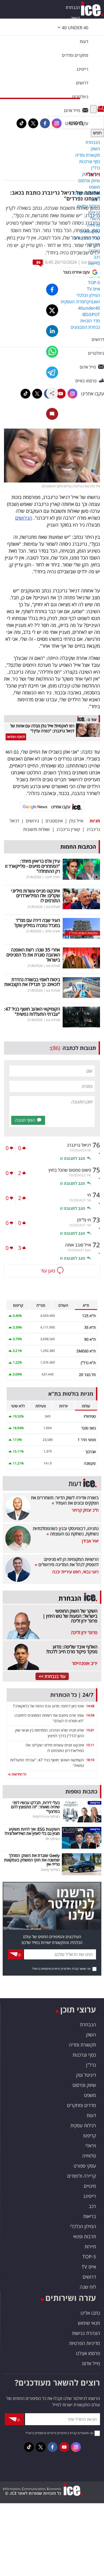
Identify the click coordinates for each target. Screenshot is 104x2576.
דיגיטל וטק (86, 2075)
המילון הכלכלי (83, 2226)
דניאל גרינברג (79, 1145)
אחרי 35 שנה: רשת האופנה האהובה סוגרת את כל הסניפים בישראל (33, 955)
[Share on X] (52, 310)
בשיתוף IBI (53, 1839)
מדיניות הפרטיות (85, 2343)
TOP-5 (89, 2257)
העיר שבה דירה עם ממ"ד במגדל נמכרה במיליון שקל (37, 923)
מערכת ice (91, 262)
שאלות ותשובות (37, 829)
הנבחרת (73, 7)
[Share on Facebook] (52, 290)
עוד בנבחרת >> (52, 1676)
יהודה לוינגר (52, 877)
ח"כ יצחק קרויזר (85, 1510)
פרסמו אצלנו (88, 2353)
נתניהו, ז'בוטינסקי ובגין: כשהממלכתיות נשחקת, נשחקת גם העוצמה (66, 1531)
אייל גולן (76, 821)
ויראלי (93, 174)
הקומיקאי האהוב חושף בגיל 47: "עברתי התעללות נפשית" (32, 1011)
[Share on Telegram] (52, 372)
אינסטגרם (54, 821)
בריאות (90, 2216)
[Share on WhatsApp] (52, 352)
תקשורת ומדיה (82, 2045)
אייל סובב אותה (78, 1245)
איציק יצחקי (52, 931)
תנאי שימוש (89, 2323)
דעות (84, 41)
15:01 (90, 1730)
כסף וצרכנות (84, 2055)
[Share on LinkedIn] (52, 331)
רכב (92, 2206)
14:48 (90, 1706)
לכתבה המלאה (16, 737)
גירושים (32, 821)
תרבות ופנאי (85, 2236)
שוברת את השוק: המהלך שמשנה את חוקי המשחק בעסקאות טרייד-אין (32, 1860)
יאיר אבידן (90, 1541)
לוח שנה (88, 2287)
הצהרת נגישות (86, 2333)
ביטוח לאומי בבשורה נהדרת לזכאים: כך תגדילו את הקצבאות (32, 982)
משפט (90, 2095)
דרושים (89, 2277)
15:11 (90, 1745)
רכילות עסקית (83, 2125)
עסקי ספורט (85, 2166)
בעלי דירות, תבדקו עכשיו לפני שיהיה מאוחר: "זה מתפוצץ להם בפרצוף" (35, 1807)
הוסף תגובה (25, 1120)
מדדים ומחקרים (81, 2105)
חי (89, 1195)
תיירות (90, 2246)
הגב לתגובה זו (73, 1158)
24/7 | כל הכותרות (72, 1695)
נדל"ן (91, 2065)
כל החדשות (19, 1774)
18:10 (90, 1760)
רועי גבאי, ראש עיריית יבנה (75, 1572)
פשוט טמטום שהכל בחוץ (70, 1170)
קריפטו (90, 2135)
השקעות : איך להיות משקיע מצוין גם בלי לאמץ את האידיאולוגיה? (32, 1831)
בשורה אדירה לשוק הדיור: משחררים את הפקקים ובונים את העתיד (65, 1500)
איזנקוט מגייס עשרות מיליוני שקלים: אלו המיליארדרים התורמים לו (36, 896)
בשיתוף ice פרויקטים (46, 1816)
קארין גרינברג (68, 829)
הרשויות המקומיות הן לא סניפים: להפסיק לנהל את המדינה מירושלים (68, 1562)
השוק (75, 18)
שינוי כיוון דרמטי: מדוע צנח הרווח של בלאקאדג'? (48, 1706)
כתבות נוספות (81, 1791)
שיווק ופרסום (84, 2085)
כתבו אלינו (90, 2313)
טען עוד (48, 1271)
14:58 (90, 1715)
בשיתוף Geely (50, 1870)
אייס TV (89, 2267)
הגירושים (24, 518)
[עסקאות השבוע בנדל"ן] (81, 928)
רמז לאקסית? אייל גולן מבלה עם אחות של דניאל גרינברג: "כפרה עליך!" (42, 728)
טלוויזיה (89, 2156)
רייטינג (90, 2196)
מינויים (90, 2186)
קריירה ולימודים (82, 2176)
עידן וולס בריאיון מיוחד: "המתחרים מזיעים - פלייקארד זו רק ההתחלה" (33, 866)
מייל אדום (91, 2363)
